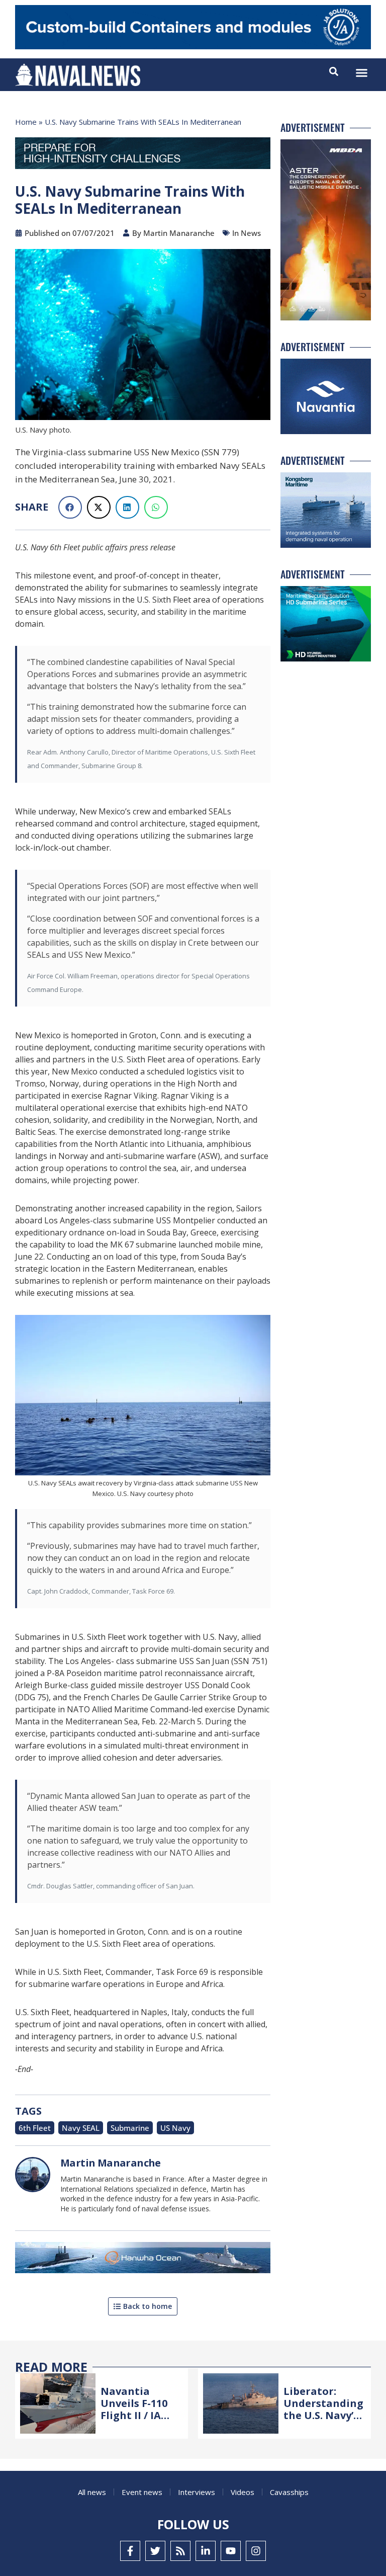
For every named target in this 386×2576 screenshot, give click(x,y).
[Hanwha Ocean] (143, 2260)
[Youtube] (231, 2551)
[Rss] (180, 2551)
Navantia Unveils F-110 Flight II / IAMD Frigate (139, 2409)
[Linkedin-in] (206, 2551)
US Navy (175, 2128)
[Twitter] (155, 2551)
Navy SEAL (81, 2128)
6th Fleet (35, 2128)
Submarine (130, 2128)
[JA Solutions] (193, 47)
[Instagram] (256, 2551)
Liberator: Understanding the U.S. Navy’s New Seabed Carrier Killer (323, 2415)
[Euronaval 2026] (143, 155)
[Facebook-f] (130, 2551)
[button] (362, 73)
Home (26, 122)
